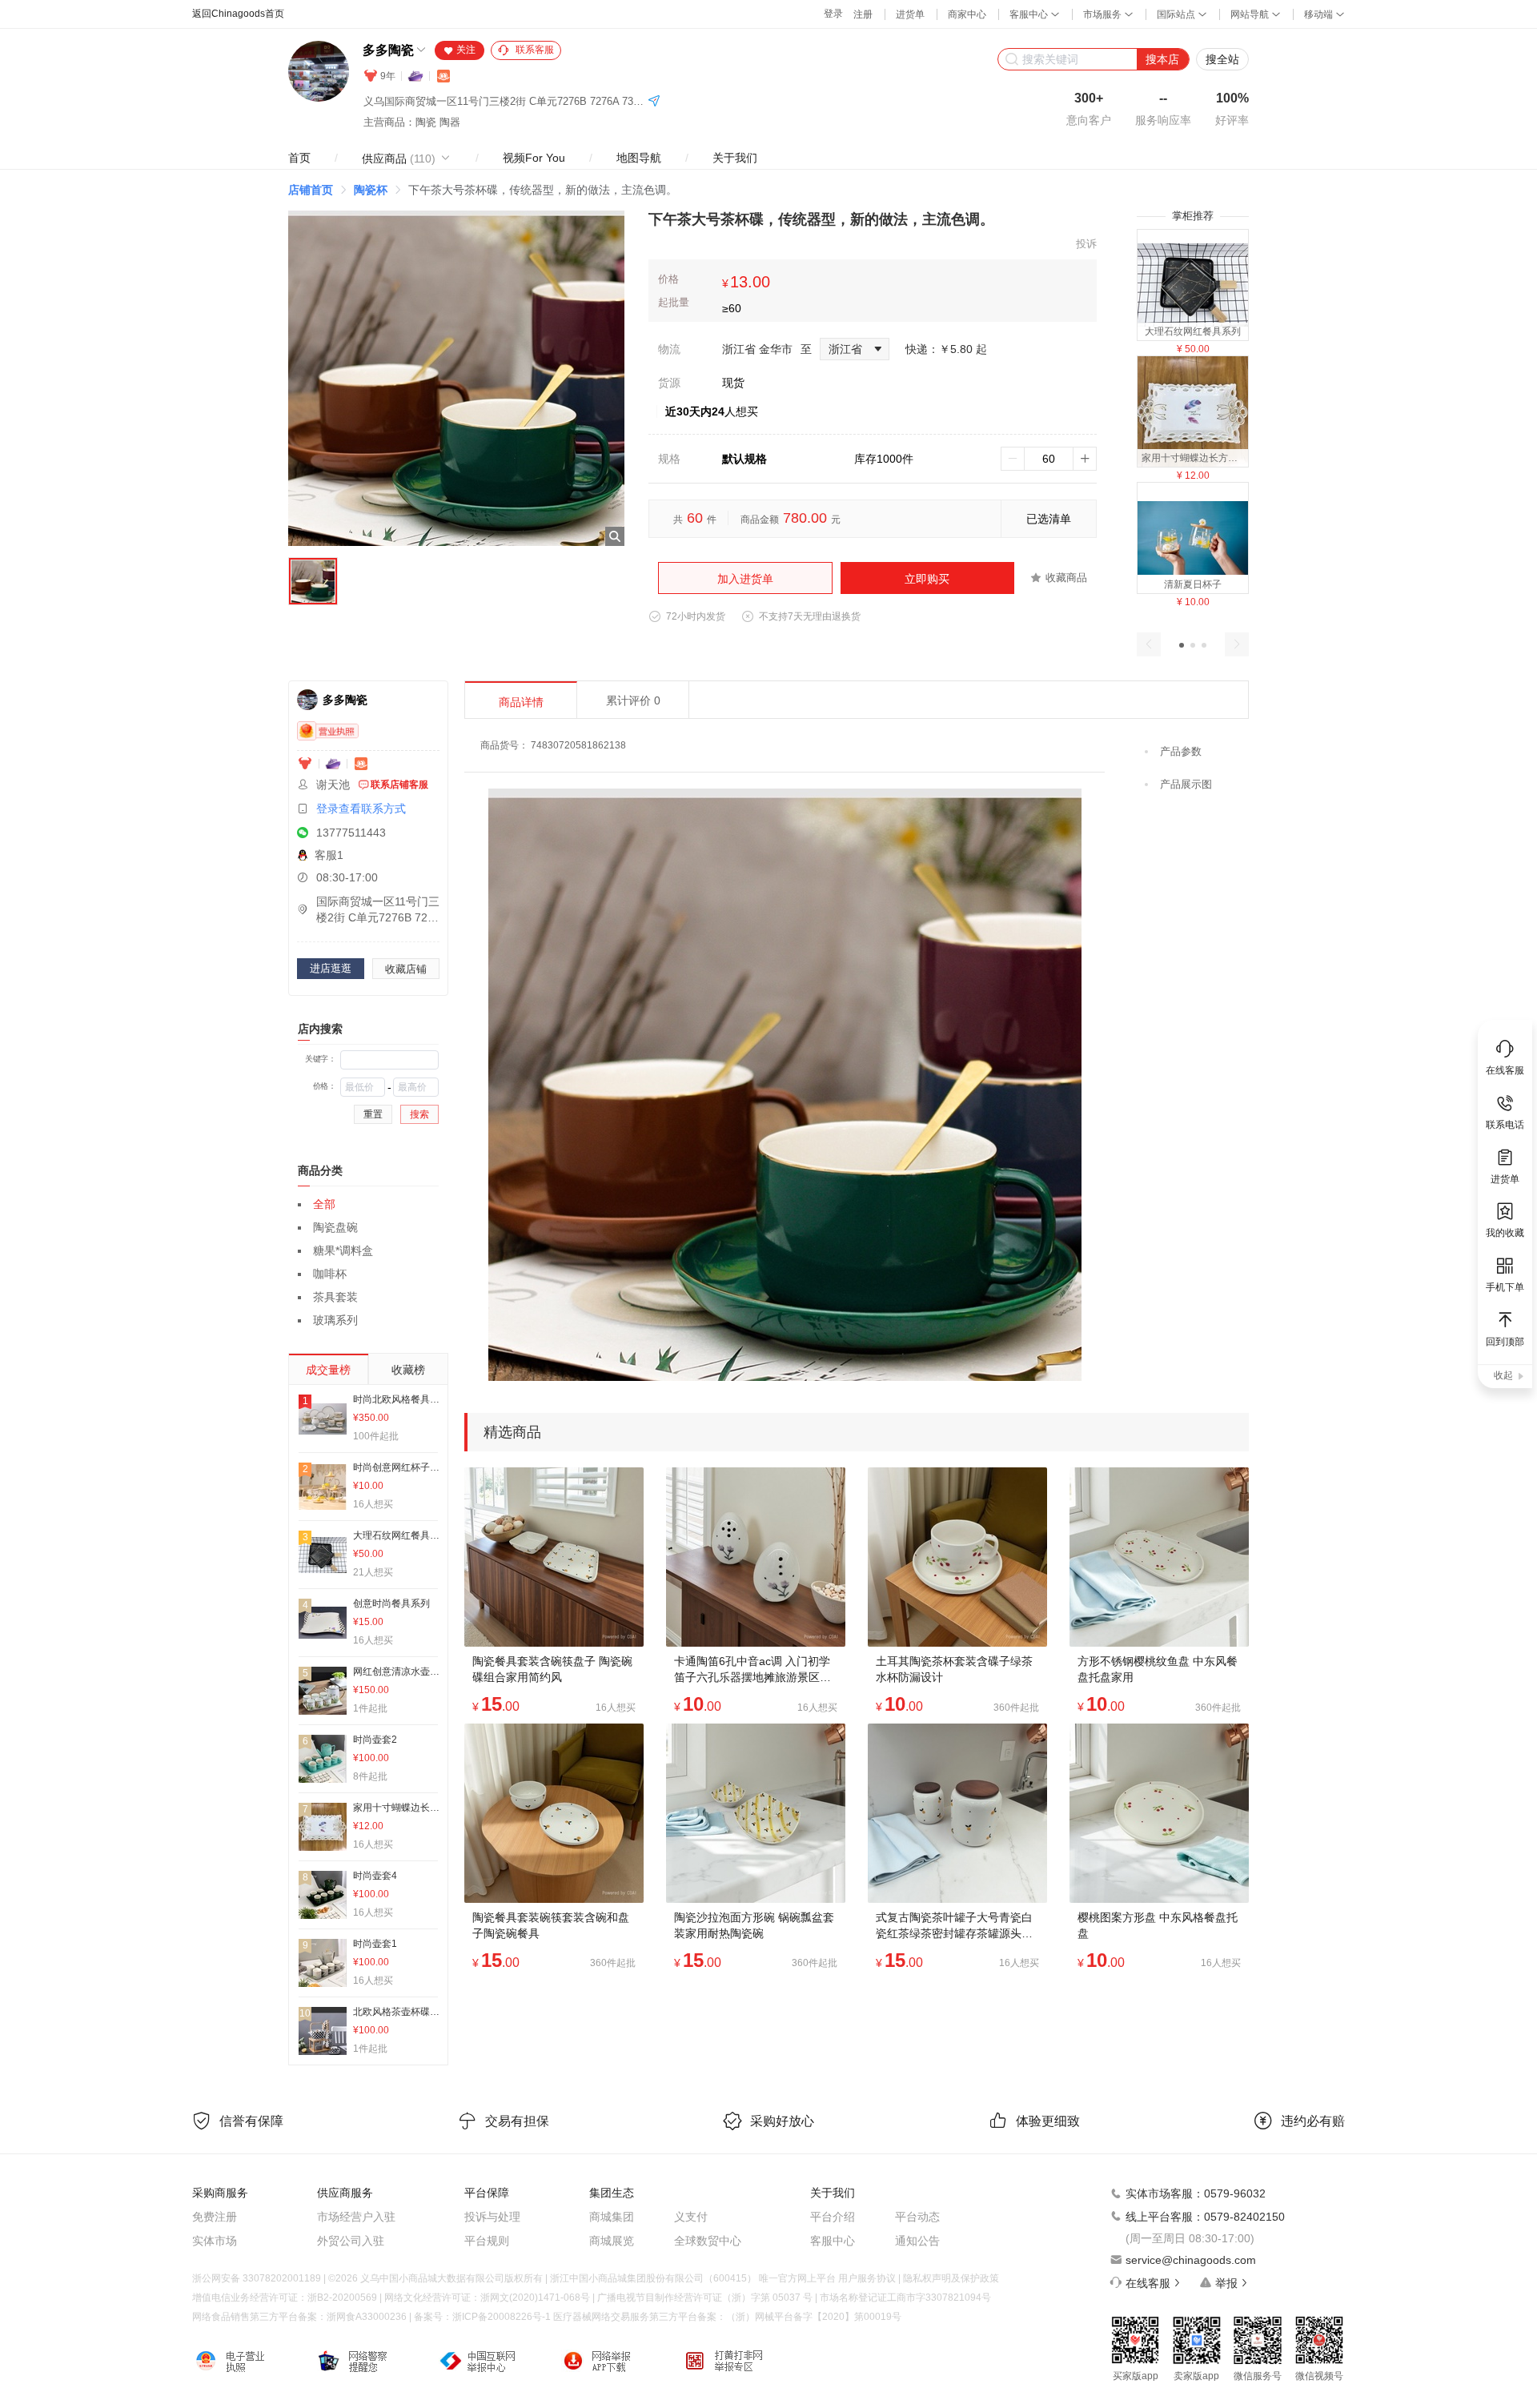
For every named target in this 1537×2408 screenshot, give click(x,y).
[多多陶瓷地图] (654, 102)
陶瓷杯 (371, 190)
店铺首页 (311, 190)
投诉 (1086, 244)
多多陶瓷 (388, 50)
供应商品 (399, 159)
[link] (311, 190)
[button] (1182, 645)
